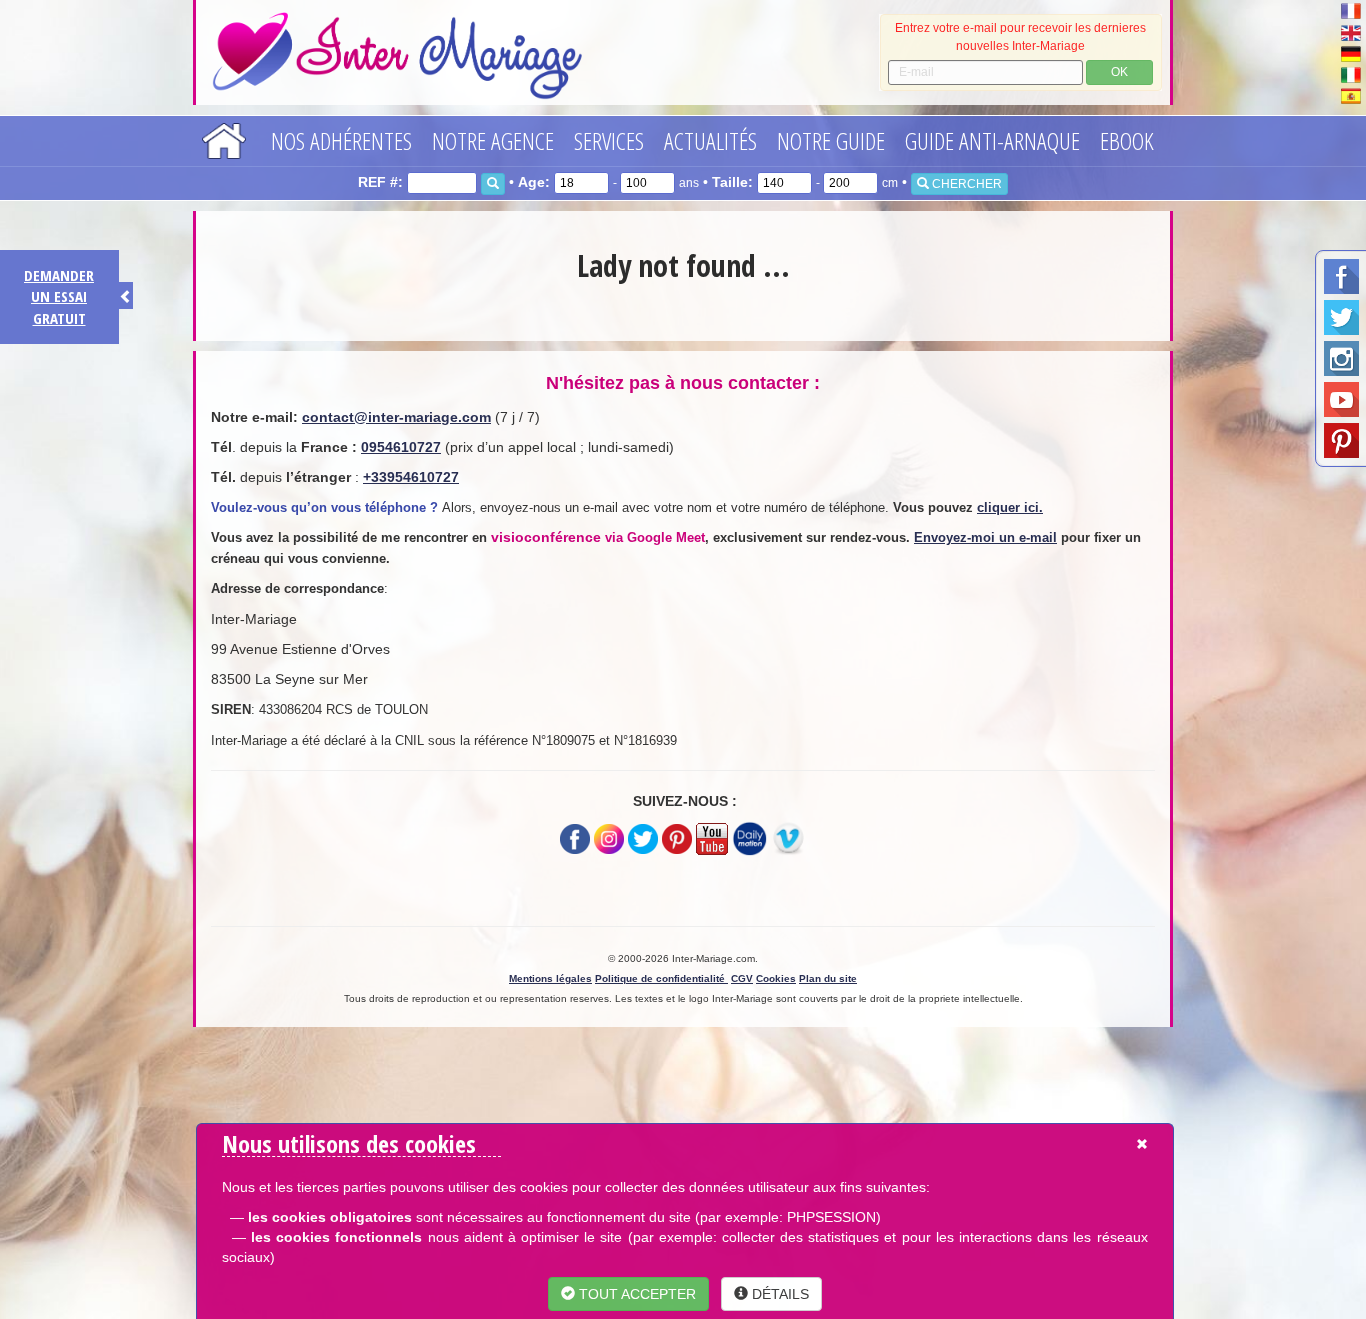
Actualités (710, 140)
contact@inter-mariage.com (396, 417)
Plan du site (828, 978)
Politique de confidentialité (661, 978)
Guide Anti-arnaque (992, 140)
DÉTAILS (778, 1294)
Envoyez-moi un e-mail (985, 537)
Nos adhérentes (341, 140)
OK (1119, 72)
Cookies (776, 978)
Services (609, 140)
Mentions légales (550, 978)
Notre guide (831, 140)
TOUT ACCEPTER (635, 1294)
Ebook (1127, 140)
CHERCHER (965, 184)
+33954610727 (411, 477)
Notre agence (493, 140)
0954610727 (401, 447)
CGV (742, 978)
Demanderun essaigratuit (59, 296)
